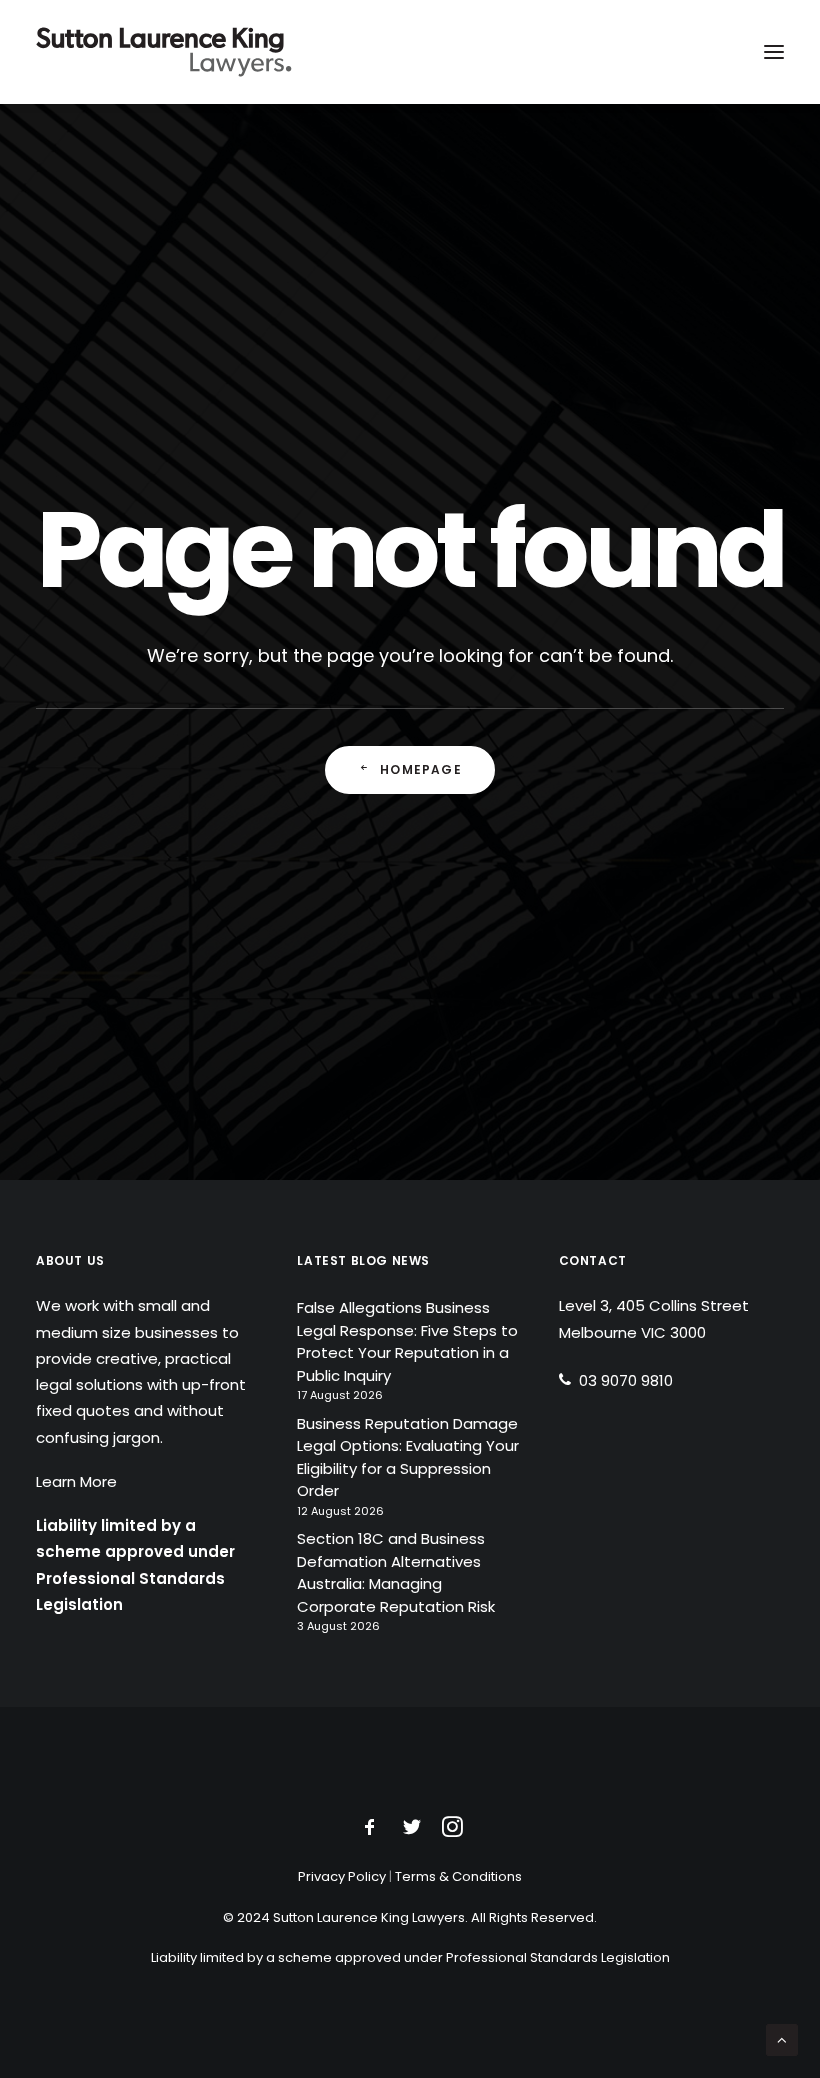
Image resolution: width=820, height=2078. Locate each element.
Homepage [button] (421, 769)
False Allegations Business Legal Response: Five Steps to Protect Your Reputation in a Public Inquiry (407, 1341)
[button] (774, 52)
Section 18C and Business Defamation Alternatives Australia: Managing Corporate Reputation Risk (396, 1572)
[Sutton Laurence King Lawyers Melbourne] (164, 52)
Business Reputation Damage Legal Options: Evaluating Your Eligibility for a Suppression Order (408, 1457)
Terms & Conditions (458, 1876)
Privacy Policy (342, 1876)
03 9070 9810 (626, 1380)
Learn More (76, 1481)
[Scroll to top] (782, 2038)
